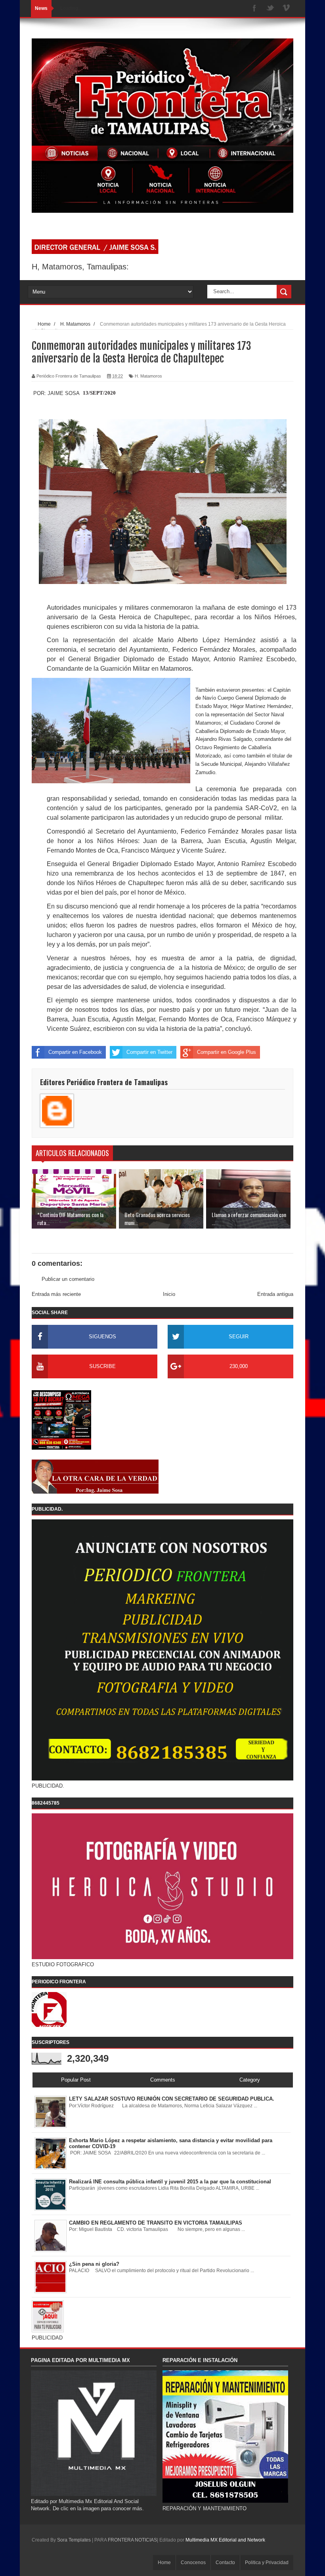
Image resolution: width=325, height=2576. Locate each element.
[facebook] (254, 9)
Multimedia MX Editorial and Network (225, 2540)
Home (164, 2563)
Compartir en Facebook (75, 1052)
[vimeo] (286, 9)
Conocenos (193, 2563)
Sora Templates (74, 2540)
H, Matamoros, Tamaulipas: (80, 267)
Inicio (169, 1294)
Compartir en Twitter (149, 1052)
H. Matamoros (148, 376)
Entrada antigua (275, 1294)
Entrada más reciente (56, 1294)
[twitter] (270, 9)
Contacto (225, 2563)
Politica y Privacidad (267, 2563)
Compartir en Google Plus (227, 1052)
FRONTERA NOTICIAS (132, 2540)
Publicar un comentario (68, 1279)
